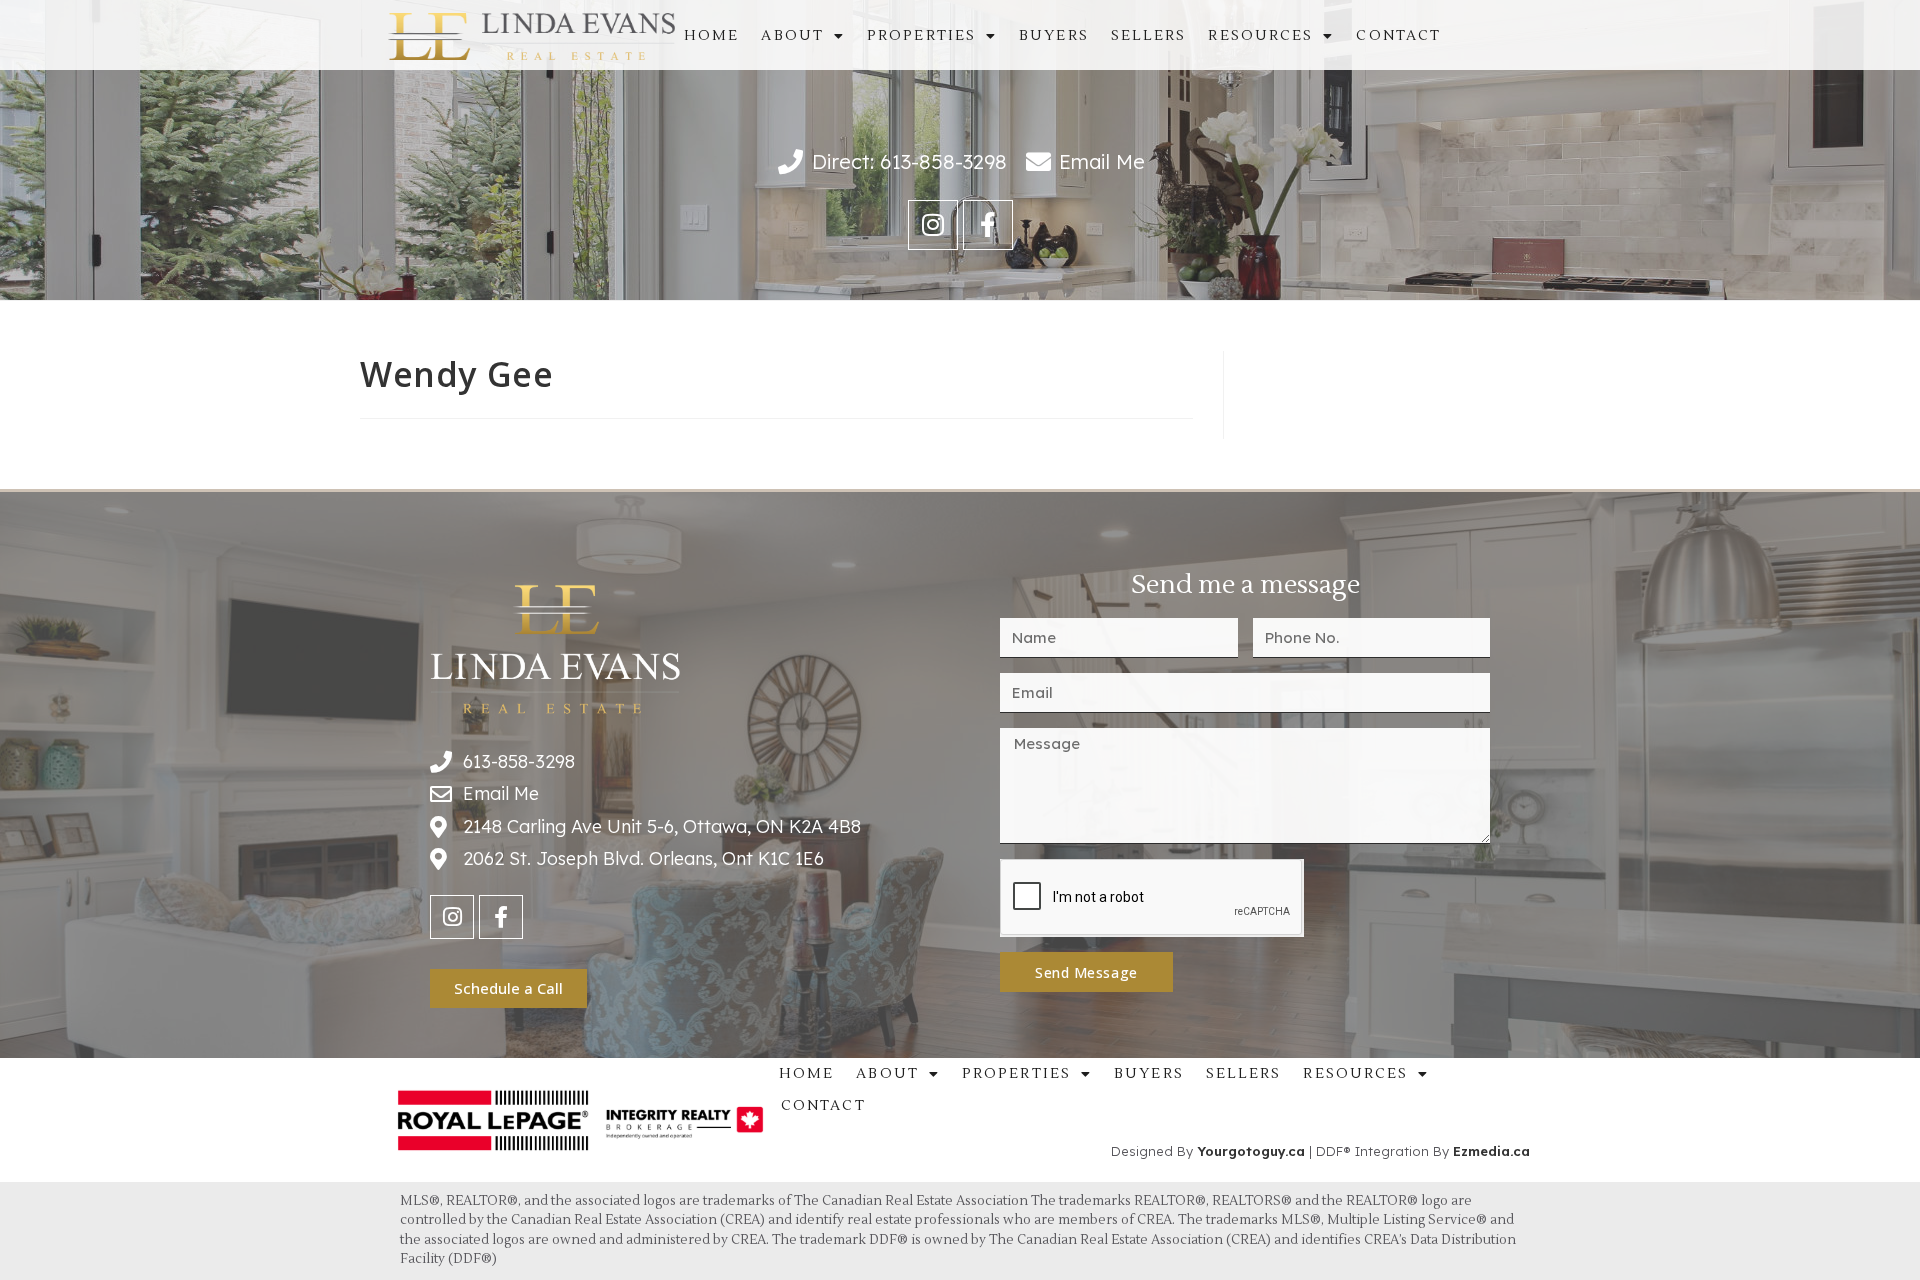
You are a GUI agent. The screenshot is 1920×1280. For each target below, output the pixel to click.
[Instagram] (933, 225)
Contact (1398, 36)
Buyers (1054, 36)
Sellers (1149, 36)
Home (711, 36)
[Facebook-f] (988, 225)
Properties (921, 36)
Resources (1260, 36)
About (792, 36)
